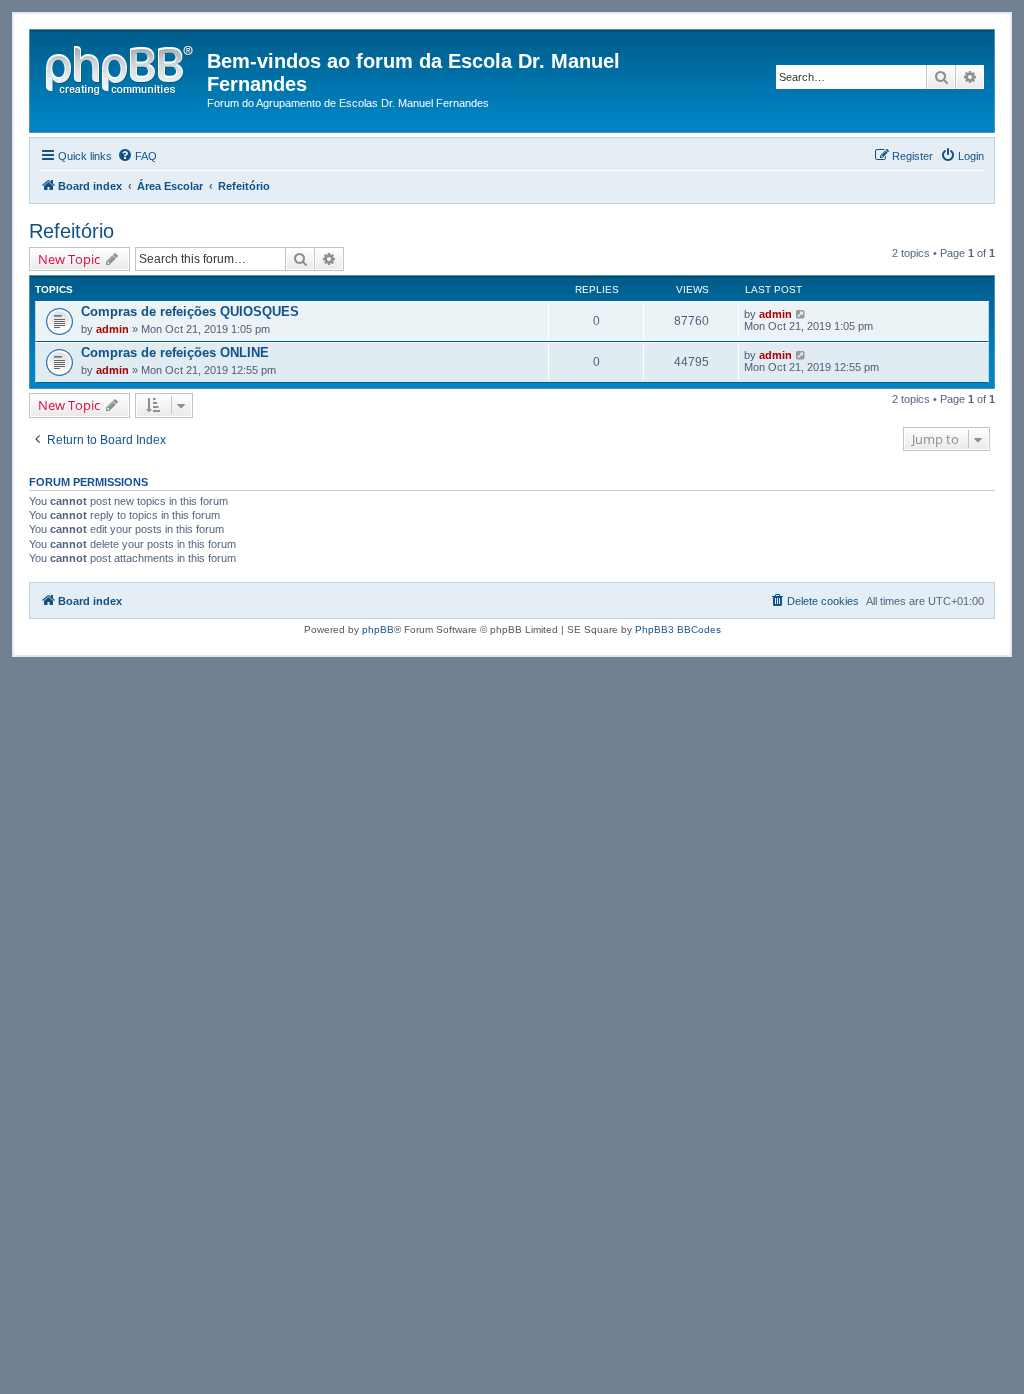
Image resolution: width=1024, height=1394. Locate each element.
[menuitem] (137, 156)
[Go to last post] (801, 314)
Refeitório (71, 231)
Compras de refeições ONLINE (175, 352)
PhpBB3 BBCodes (678, 629)
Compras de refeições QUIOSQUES (190, 311)
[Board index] (121, 67)
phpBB (378, 629)
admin (112, 329)
